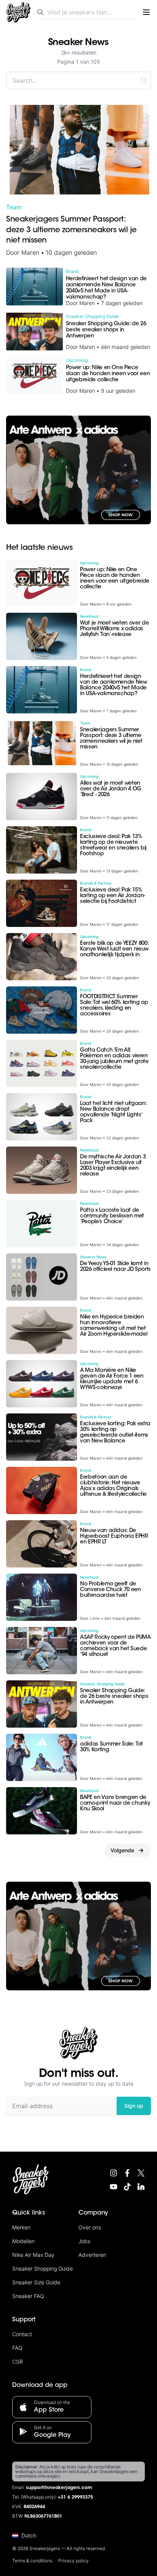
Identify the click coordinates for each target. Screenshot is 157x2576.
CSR (18, 2362)
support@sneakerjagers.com (59, 2488)
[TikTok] (127, 2187)
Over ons (90, 2227)
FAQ (17, 2348)
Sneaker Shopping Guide (42, 2268)
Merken (21, 2227)
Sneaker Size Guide (36, 2282)
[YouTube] (114, 2187)
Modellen (23, 2241)
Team (14, 207)
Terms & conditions (32, 2561)
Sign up (134, 2106)
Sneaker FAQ (28, 2296)
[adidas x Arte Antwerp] (78, 470)
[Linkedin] (141, 2187)
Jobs (84, 2241)
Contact (22, 2334)
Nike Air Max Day (33, 2255)
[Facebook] (127, 2173)
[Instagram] (114, 2173)
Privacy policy (74, 2561)
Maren (30, 252)
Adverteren (92, 2255)
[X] (141, 2173)
